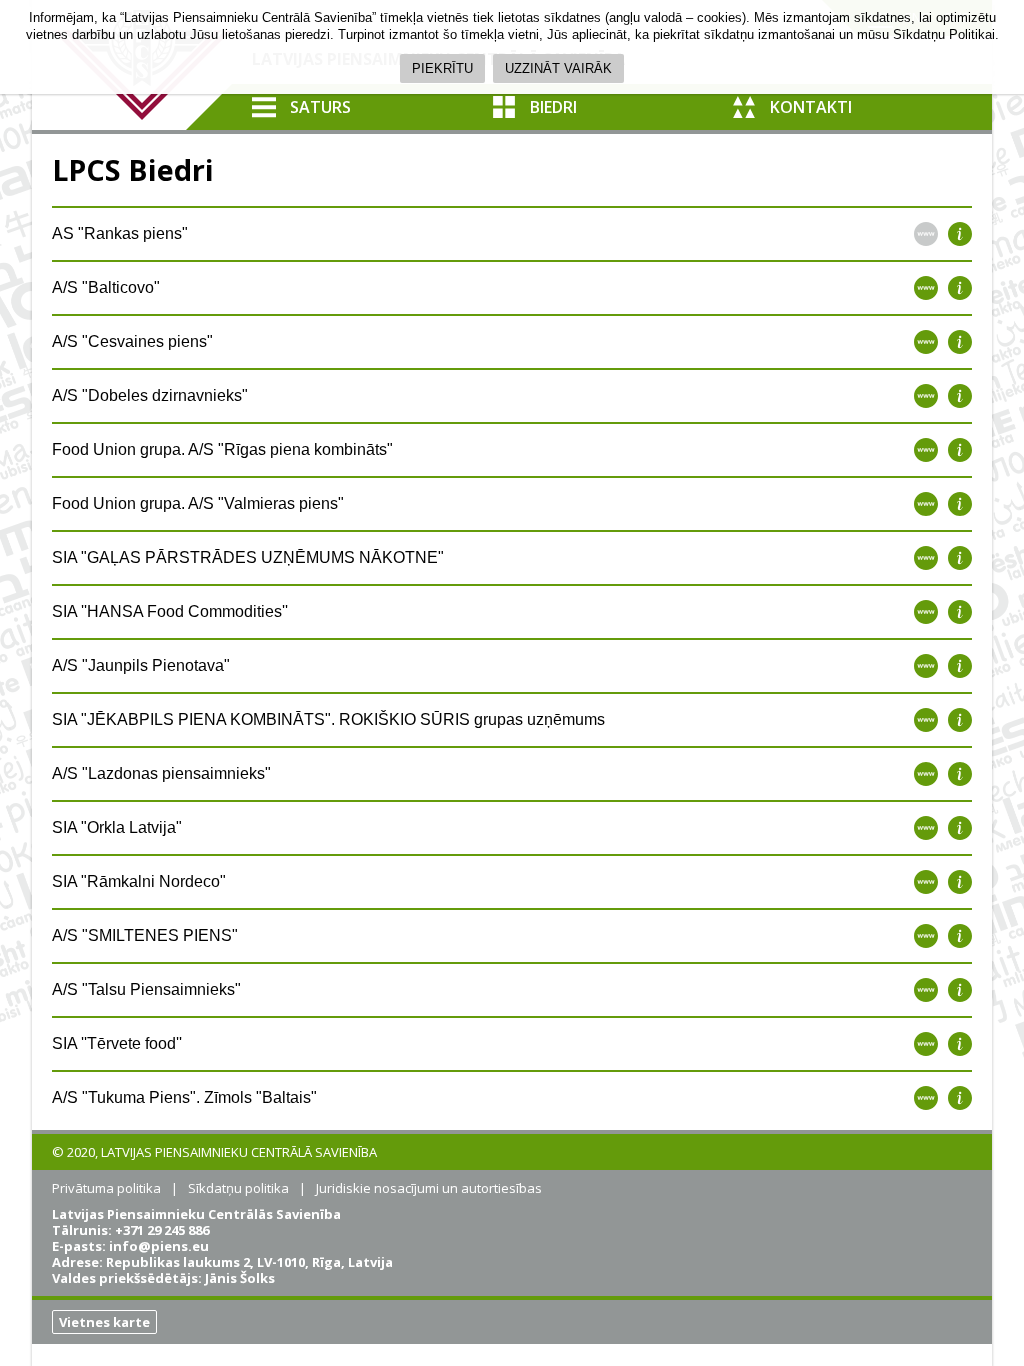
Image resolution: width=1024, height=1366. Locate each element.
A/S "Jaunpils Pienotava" (141, 665)
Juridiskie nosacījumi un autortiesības (429, 1188)
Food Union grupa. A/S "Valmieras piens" (198, 503)
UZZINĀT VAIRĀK (558, 68)
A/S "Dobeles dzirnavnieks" (150, 395)
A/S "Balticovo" (106, 287)
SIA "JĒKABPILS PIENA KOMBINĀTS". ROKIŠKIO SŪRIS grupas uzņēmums (328, 719)
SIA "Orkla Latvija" (117, 827)
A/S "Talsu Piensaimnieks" (146, 989)
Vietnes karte (104, 1322)
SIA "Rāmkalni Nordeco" (139, 881)
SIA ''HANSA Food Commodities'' (170, 611)
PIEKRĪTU (442, 68)
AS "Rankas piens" (120, 233)
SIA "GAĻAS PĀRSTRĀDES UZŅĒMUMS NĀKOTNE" (248, 557)
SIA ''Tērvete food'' (117, 1043)
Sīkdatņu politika (238, 1188)
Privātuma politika (106, 1188)
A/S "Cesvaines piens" (132, 341)
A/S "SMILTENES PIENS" (145, 935)
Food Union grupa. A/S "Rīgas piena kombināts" (222, 449)
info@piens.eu (159, 1246)
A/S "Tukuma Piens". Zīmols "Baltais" (184, 1097)
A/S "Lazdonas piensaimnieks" (161, 773)
